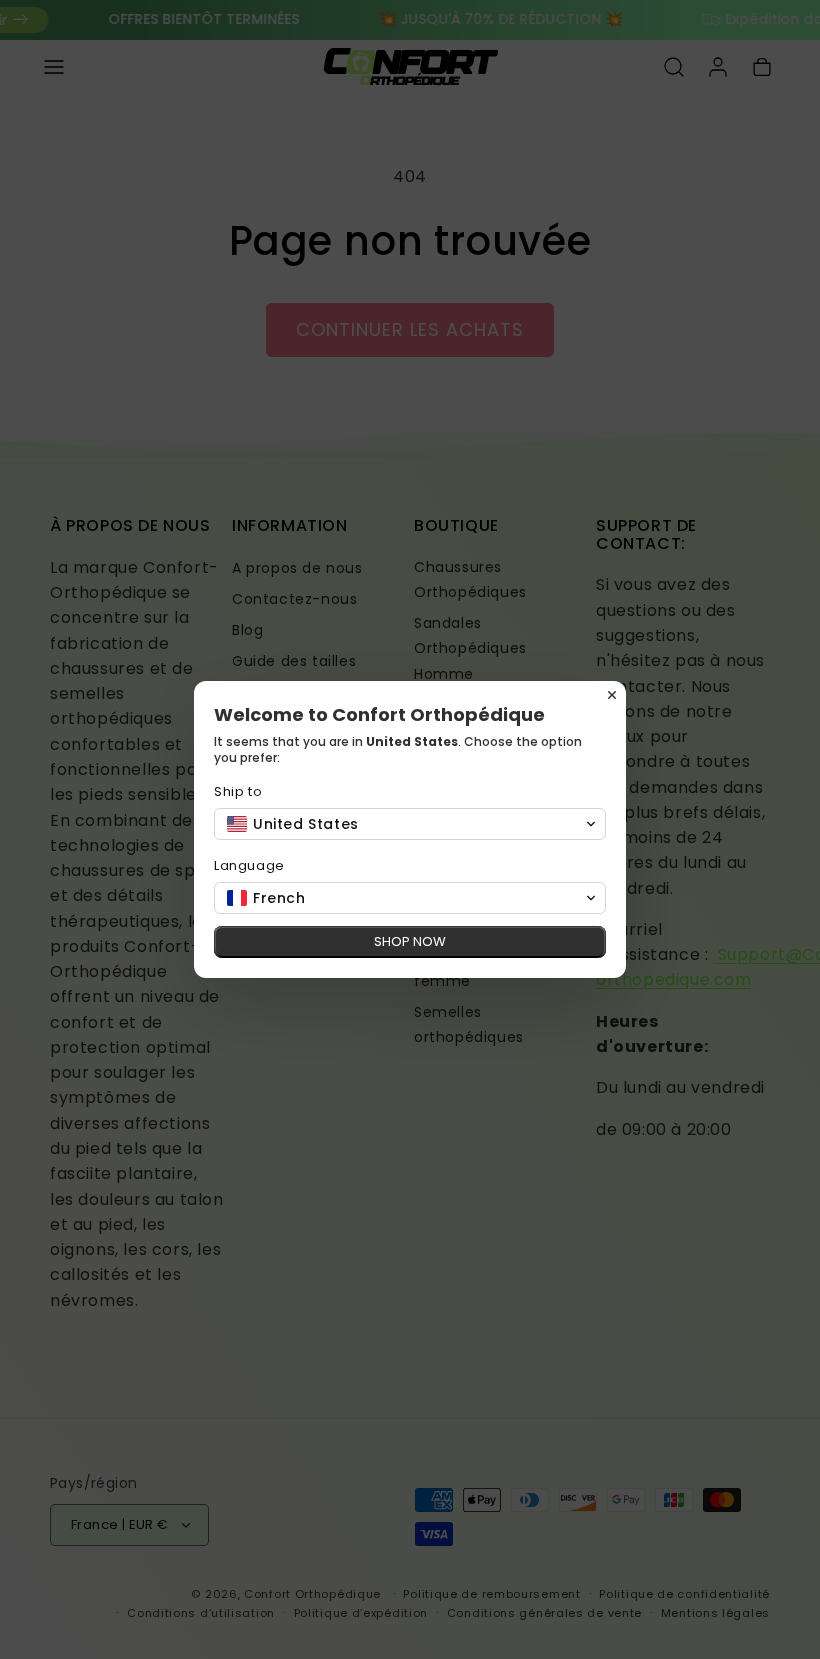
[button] (410, 824)
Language (249, 865)
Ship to (238, 791)
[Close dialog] (612, 695)
